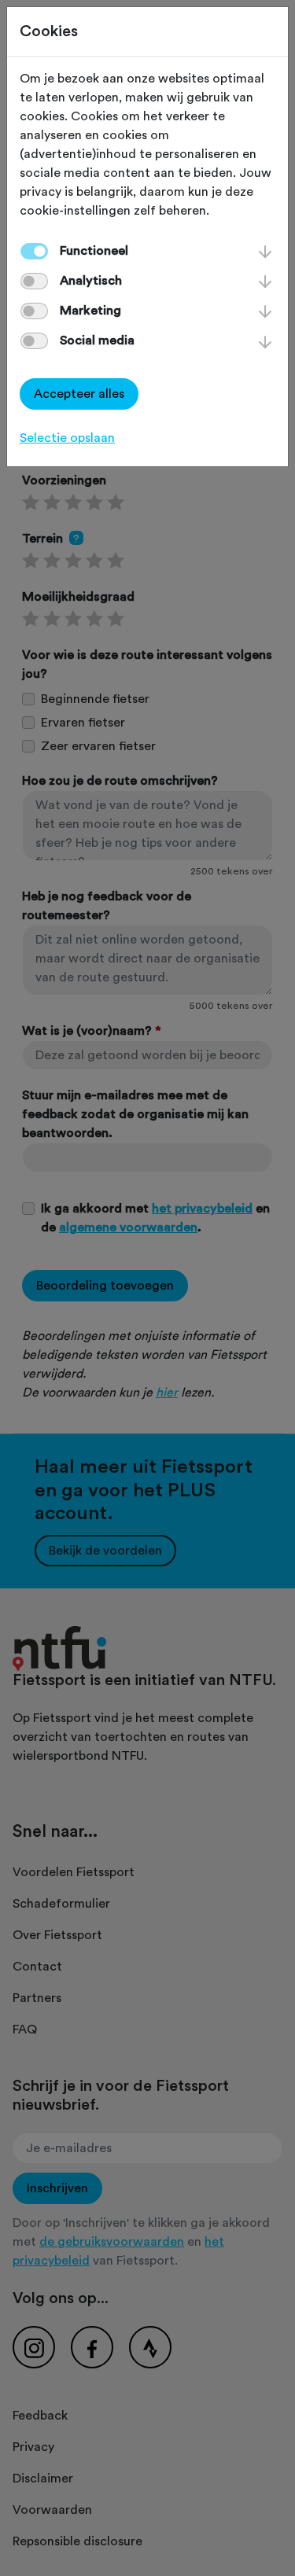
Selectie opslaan (67, 438)
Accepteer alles (79, 394)
